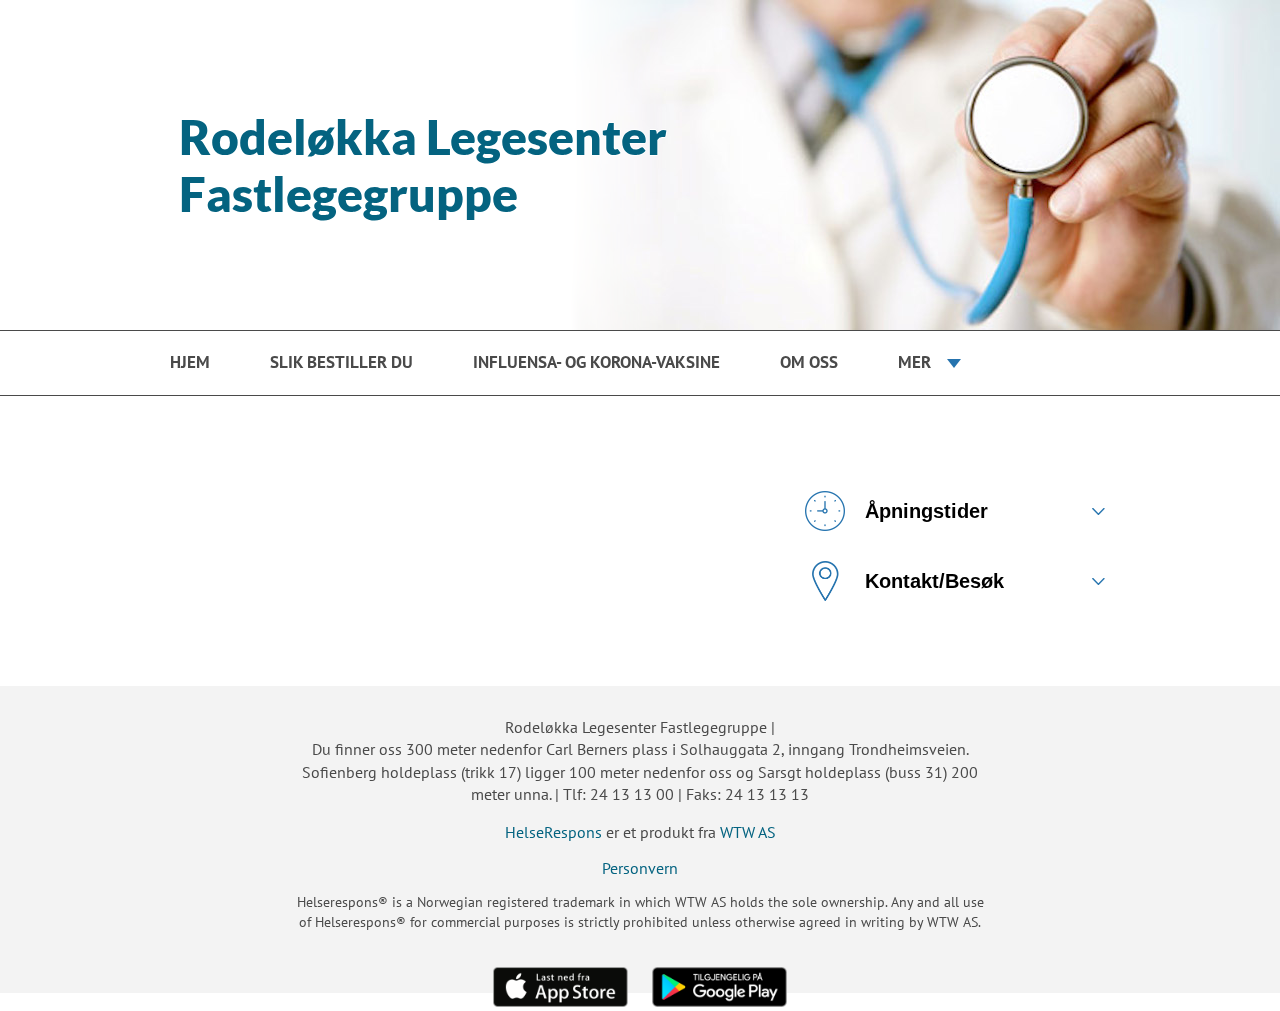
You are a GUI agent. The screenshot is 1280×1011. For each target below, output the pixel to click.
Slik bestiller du (341, 362)
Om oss (809, 362)
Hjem (190, 362)
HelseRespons (553, 832)
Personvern (640, 868)
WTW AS (748, 832)
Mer (914, 362)
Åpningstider (926, 511)
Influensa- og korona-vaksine (596, 362)
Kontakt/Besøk (934, 581)
